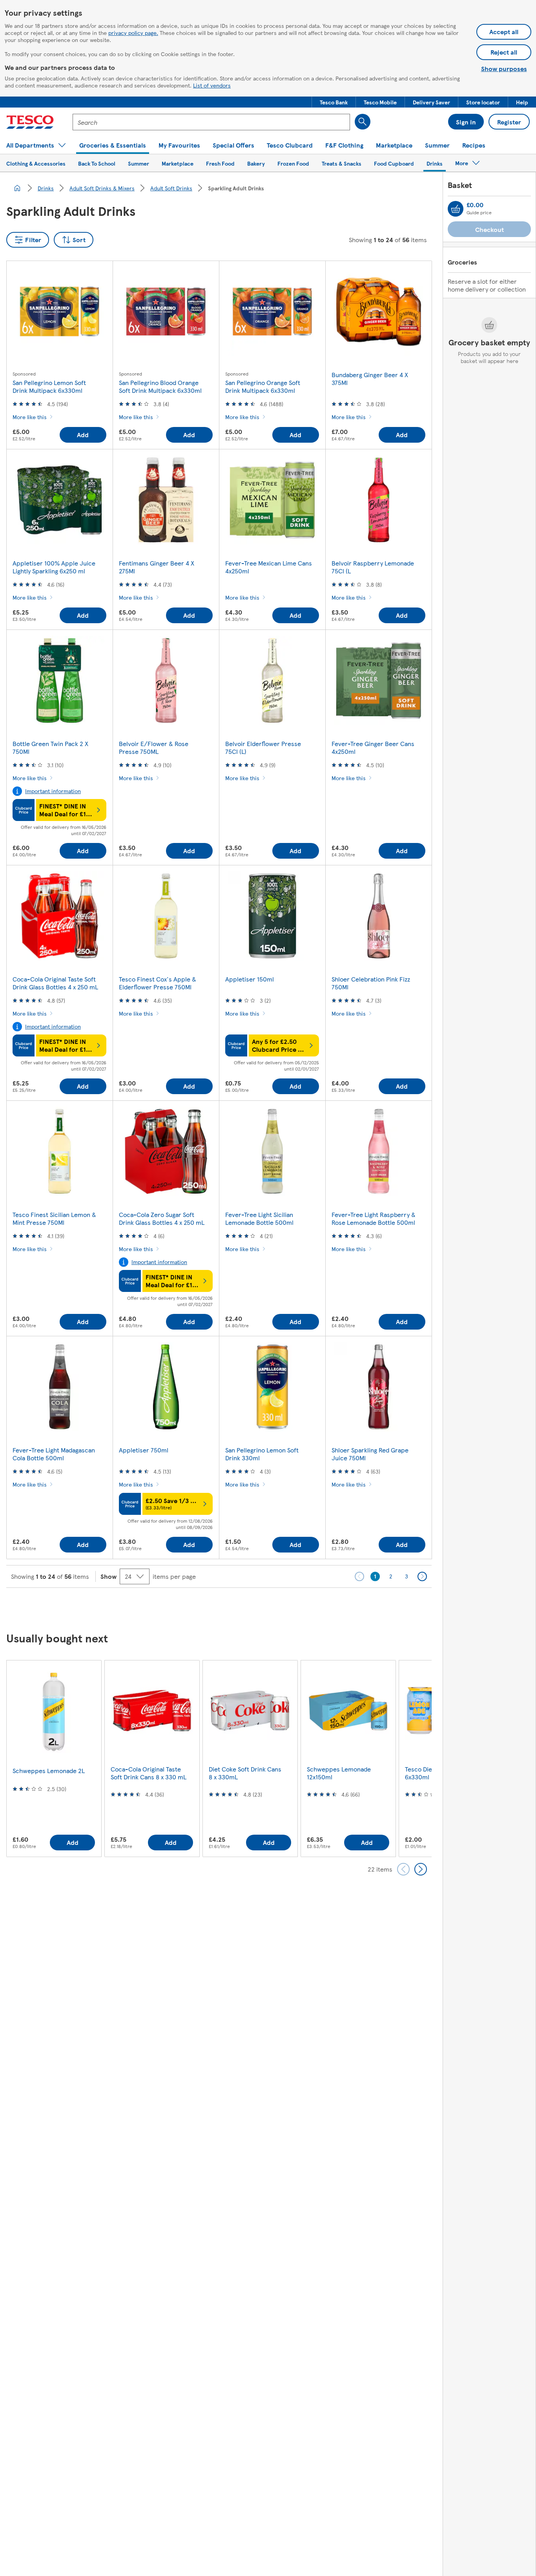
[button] (334, 102)
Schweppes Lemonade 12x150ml (339, 1773)
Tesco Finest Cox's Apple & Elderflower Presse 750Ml (158, 983)
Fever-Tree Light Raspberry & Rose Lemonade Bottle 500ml (374, 1218)
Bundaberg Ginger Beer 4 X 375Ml (370, 379)
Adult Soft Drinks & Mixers (102, 188)
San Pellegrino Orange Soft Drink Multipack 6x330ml (263, 386)
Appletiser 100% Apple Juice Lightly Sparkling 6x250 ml (54, 567)
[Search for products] (363, 122)
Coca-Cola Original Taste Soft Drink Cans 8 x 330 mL (149, 1773)
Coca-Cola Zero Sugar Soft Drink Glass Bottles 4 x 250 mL (162, 1218)
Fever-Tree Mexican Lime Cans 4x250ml (269, 567)
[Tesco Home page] (30, 122)
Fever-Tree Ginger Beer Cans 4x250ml (373, 747)
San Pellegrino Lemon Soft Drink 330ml (262, 1454)
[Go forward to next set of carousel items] (421, 1869)
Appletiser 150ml (250, 979)
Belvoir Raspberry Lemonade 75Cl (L (373, 567)
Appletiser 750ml (144, 1450)
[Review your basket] (456, 209)
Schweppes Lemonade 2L (49, 1771)
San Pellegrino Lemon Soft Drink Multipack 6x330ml (49, 386)
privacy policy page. (133, 33)
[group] (54, 1758)
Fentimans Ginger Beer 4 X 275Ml (157, 567)
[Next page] (422, 1576)
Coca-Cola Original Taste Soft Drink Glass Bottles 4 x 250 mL (55, 983)
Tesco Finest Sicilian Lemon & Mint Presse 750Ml (54, 1218)
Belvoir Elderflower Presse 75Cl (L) (263, 747)
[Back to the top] (272, 1607)
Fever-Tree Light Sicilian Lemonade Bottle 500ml (259, 1218)
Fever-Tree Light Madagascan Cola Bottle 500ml (54, 1454)
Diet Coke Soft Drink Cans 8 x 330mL (245, 1773)
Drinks (46, 188)
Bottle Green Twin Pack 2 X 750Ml (50, 747)
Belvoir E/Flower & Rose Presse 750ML (154, 747)
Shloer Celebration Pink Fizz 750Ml (371, 983)
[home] (17, 188)
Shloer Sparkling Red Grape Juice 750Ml (370, 1454)
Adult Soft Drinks (171, 188)
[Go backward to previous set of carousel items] (403, 1869)
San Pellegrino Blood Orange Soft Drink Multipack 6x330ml (160, 386)
